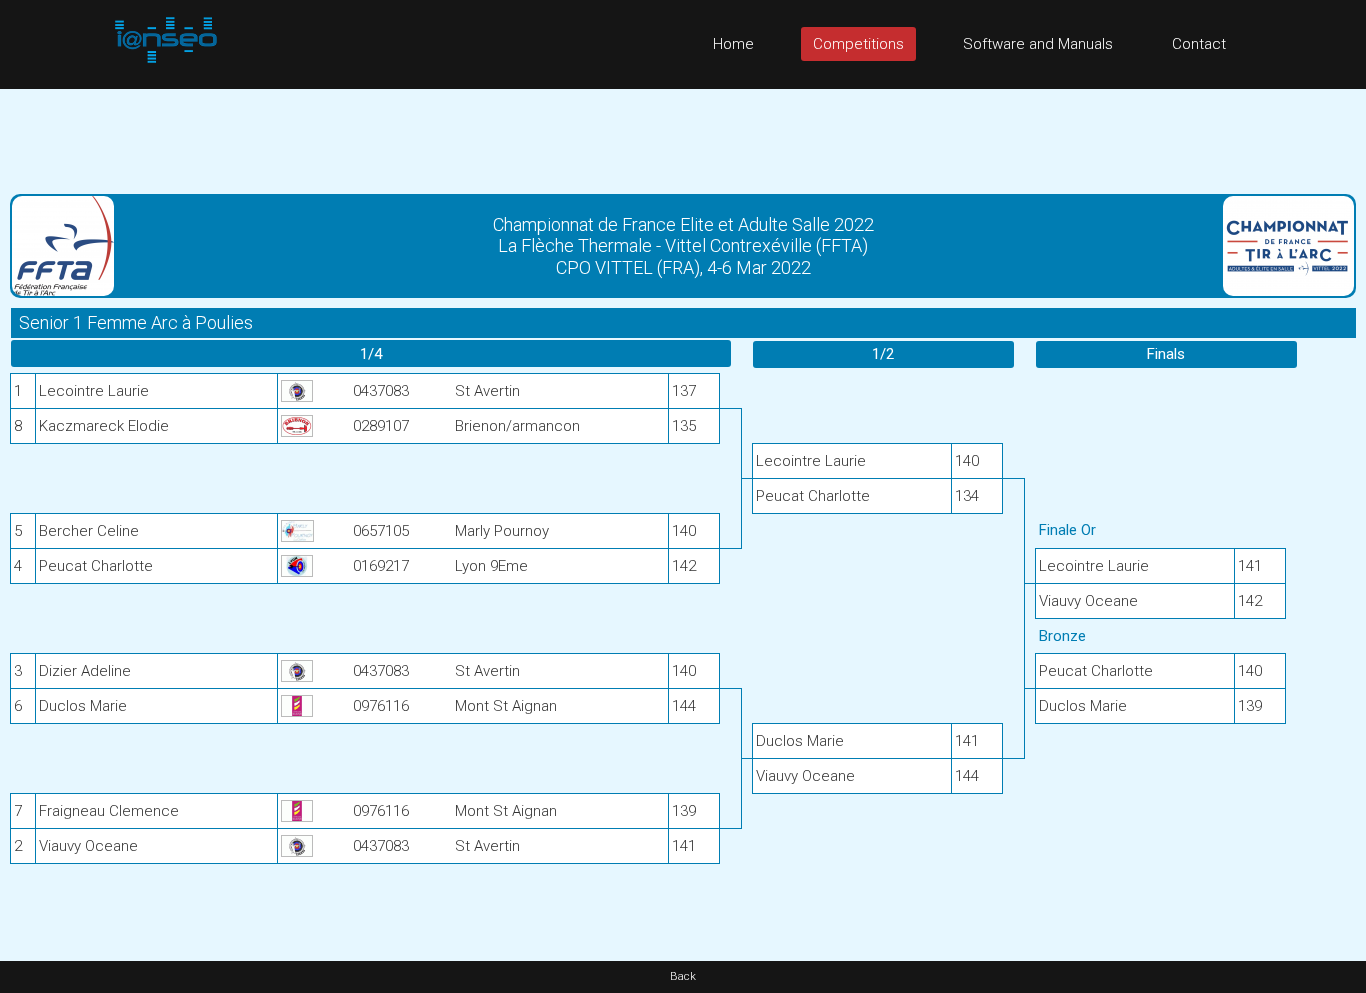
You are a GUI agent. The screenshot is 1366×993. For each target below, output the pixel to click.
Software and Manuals (1038, 44)
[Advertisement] (683, 134)
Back (683, 976)
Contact (1199, 44)
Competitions (858, 44)
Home (733, 44)
